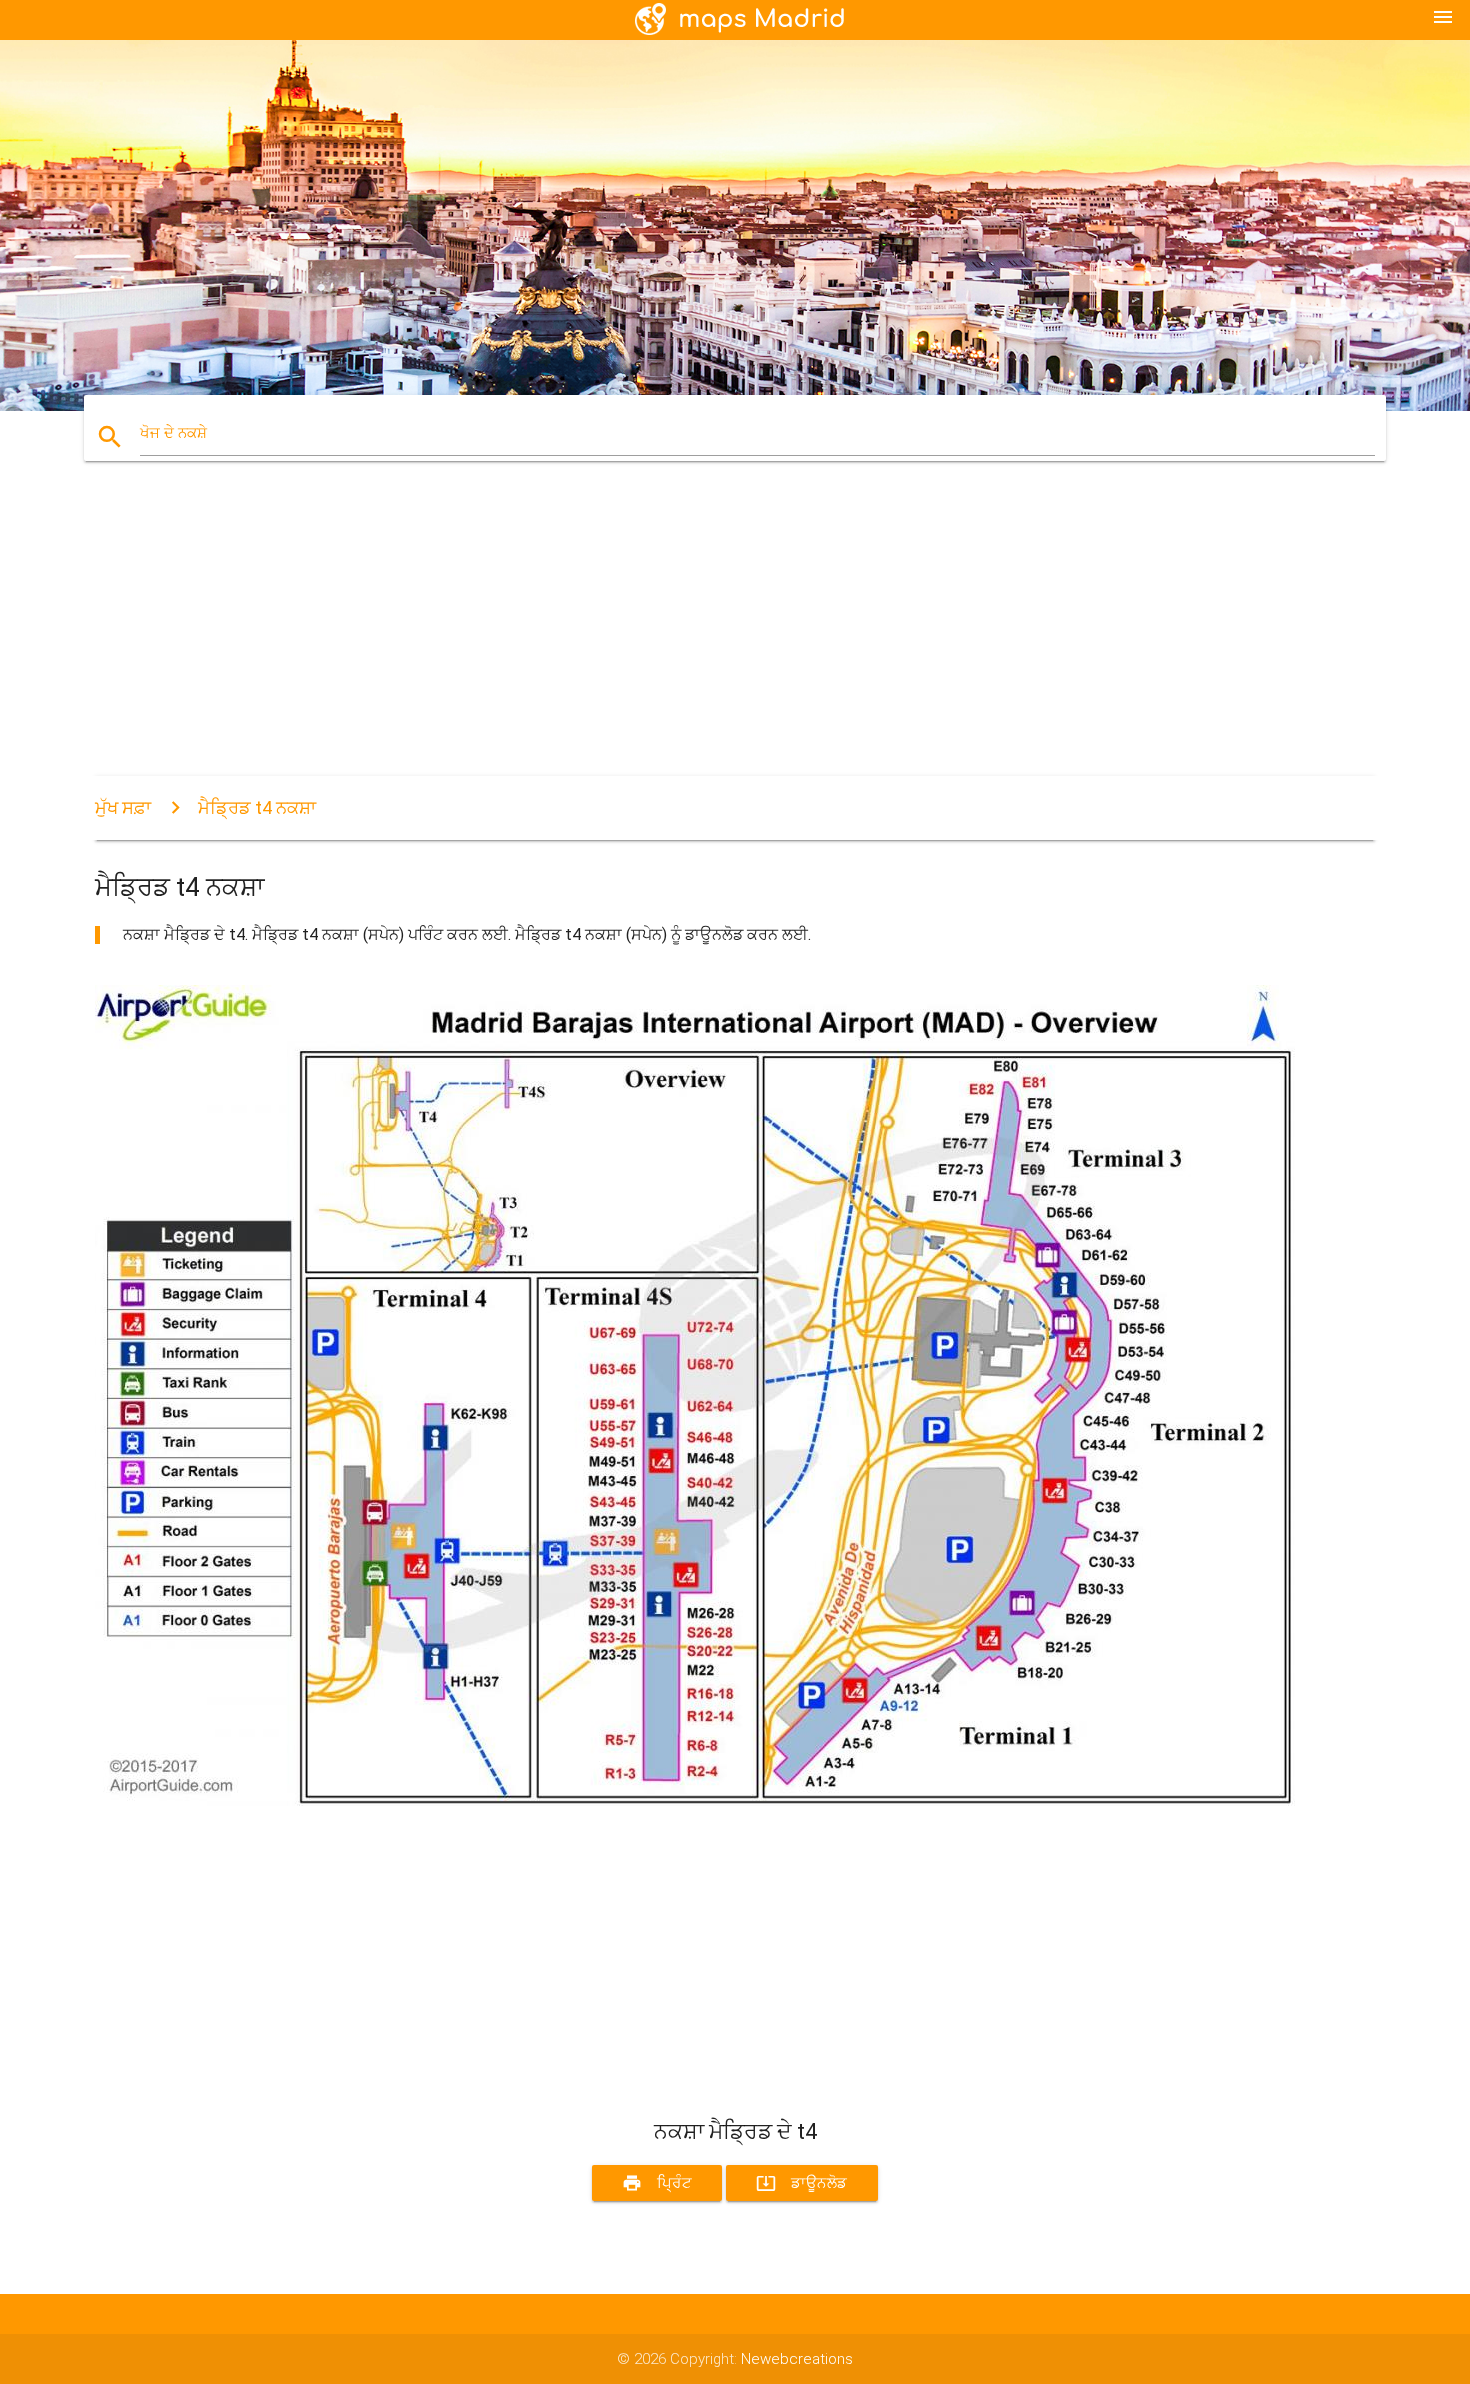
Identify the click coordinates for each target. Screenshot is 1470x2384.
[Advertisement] (695, 636)
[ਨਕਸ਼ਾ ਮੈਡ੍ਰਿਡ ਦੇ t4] (695, 1801)
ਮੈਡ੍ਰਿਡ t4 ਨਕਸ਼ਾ (257, 807)
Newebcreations (797, 2359)
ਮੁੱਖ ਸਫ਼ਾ (123, 807)
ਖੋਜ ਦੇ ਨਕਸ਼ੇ (173, 433)
